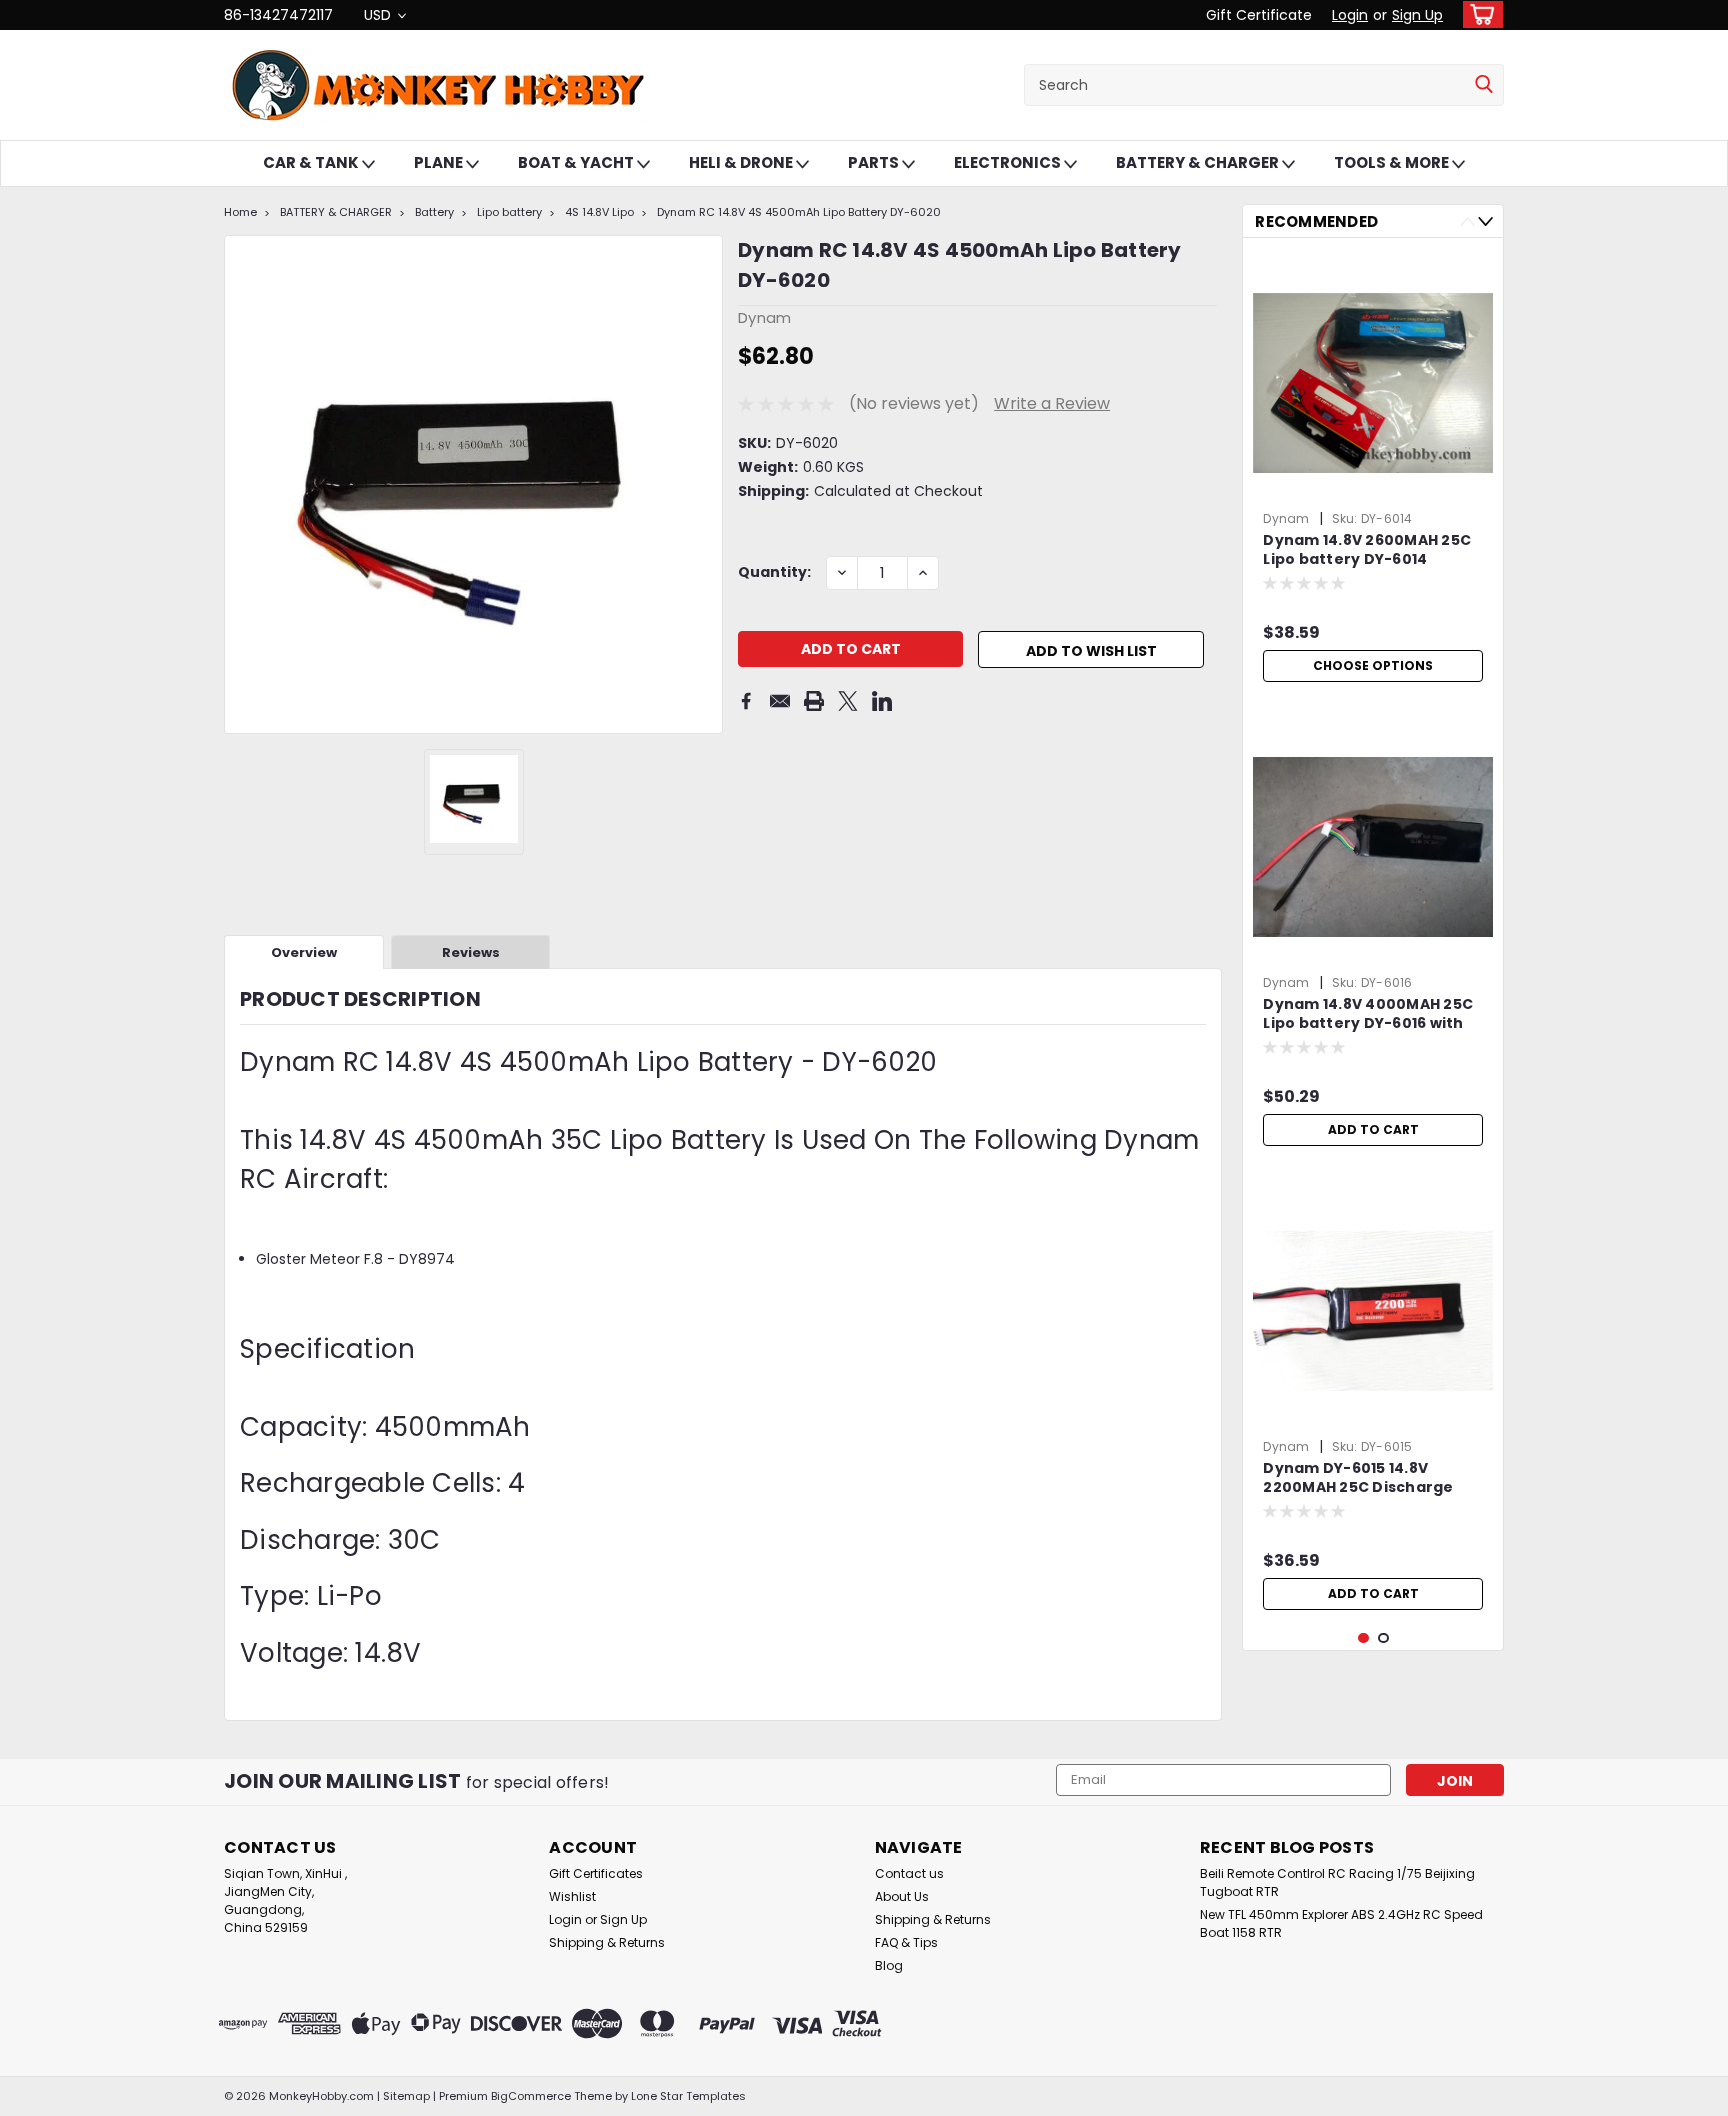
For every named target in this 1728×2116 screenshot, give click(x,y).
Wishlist (572, 1896)
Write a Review (1052, 403)
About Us (902, 1896)
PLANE (440, 162)
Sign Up (1417, 15)
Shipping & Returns (607, 1942)
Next (1485, 221)
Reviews (471, 952)
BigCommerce (531, 2096)
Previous (1467, 221)
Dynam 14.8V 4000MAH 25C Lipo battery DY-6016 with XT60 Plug (1368, 1015)
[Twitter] (848, 701)
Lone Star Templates (688, 2096)
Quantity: (774, 572)
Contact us (909, 1873)
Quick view (1373, 952)
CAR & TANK (312, 162)
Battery (434, 212)
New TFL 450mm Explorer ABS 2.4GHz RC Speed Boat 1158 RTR (1341, 1923)
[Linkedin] (882, 701)
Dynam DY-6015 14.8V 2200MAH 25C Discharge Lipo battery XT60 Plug (1358, 1479)
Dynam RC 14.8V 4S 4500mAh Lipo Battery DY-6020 (799, 212)
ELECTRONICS (1009, 162)
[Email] (780, 701)
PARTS (875, 162)
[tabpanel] (1373, 472)
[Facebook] (746, 701)
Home (240, 212)
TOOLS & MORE (1393, 162)
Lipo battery (509, 212)
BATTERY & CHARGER (1199, 162)
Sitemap (406, 2096)
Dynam (1286, 518)
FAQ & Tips (906, 1942)
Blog (889, 1965)
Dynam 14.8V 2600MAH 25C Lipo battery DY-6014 (1367, 550)
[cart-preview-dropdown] (1478, 14)
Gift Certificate (1259, 15)
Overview (304, 952)
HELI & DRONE (742, 162)
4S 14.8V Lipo (599, 212)
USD (379, 15)
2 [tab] (1383, 1638)
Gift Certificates (596, 1873)
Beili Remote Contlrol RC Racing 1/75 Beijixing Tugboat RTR (1337, 1882)
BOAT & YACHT (577, 162)
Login (1350, 15)
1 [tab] (1363, 1638)
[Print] (814, 701)
